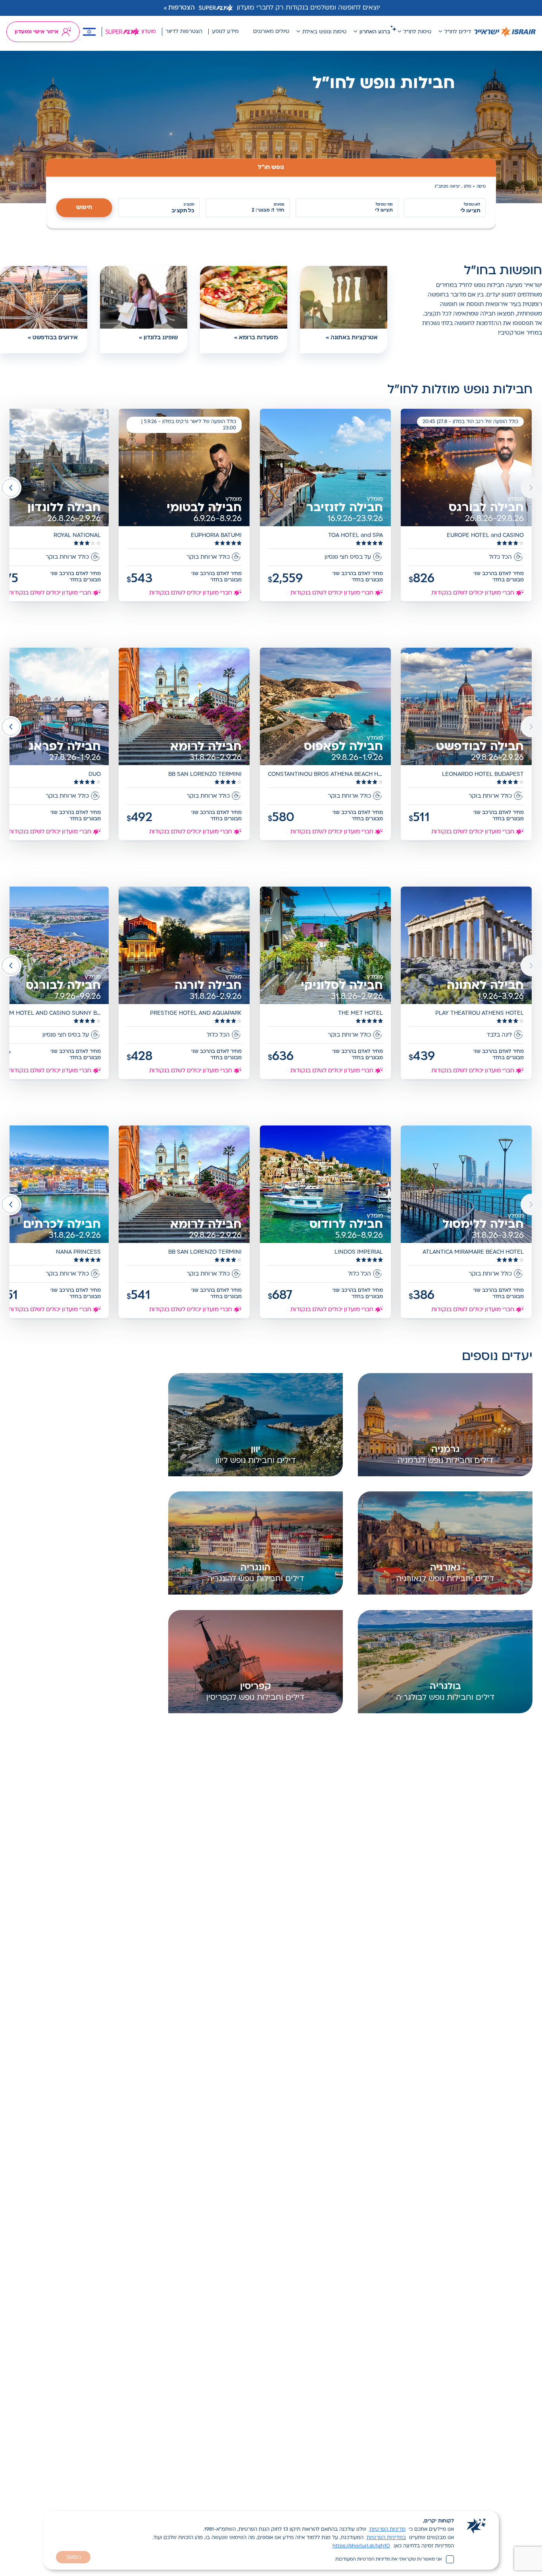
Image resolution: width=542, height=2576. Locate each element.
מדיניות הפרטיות (387, 2530)
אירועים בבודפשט (55, 338)
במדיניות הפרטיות (386, 2538)
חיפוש (84, 208)
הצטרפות (182, 8)
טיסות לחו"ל (417, 32)
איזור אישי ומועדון (37, 32)
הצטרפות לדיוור (184, 32)
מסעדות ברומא (258, 338)
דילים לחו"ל (458, 32)
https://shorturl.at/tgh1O (361, 2546)
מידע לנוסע (225, 32)
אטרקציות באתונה (354, 338)
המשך (73, 2558)
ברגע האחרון (375, 32)
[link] (467, 506)
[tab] (271, 167)
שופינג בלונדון (161, 338)
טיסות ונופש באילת (324, 32)
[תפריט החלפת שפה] (89, 32)
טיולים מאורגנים (271, 32)
